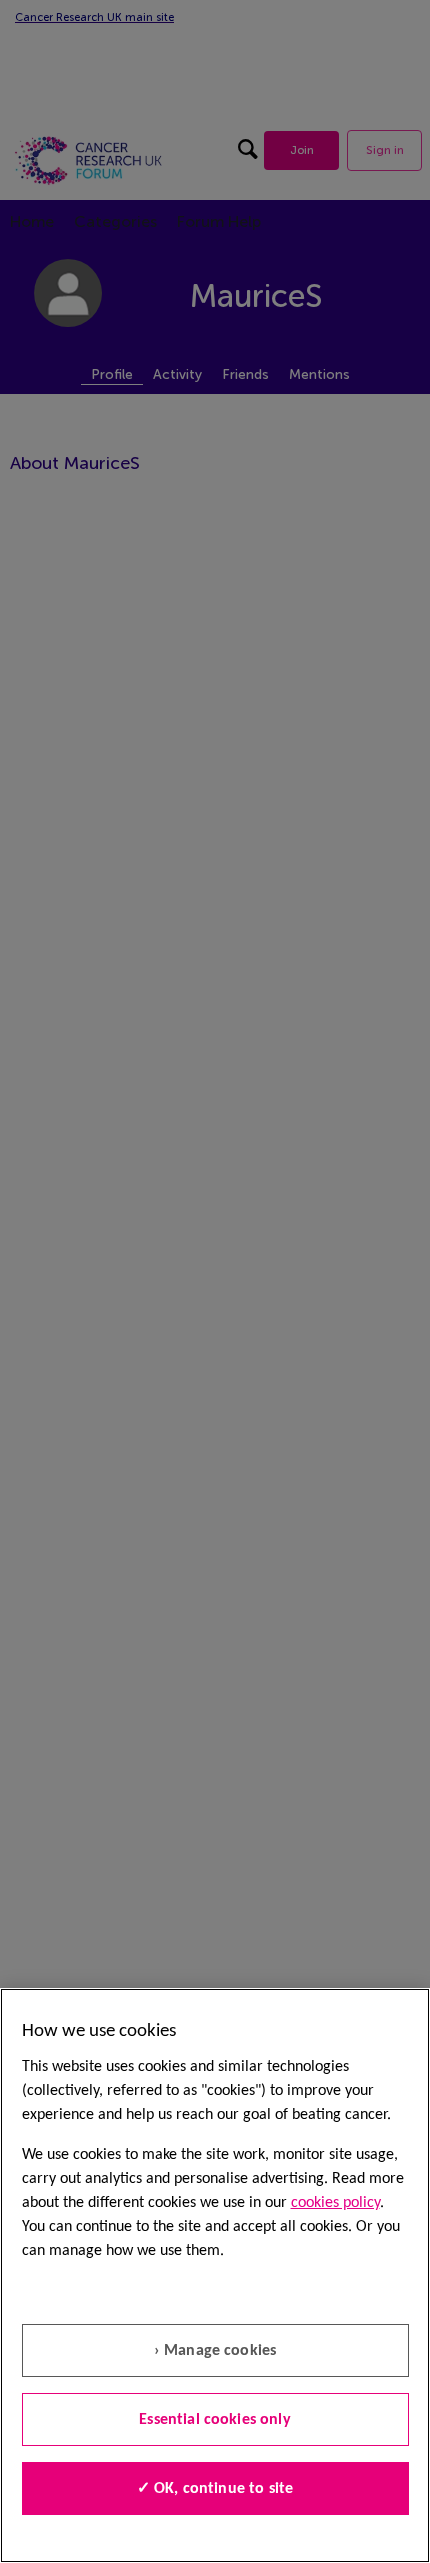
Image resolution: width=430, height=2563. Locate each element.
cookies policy (335, 2203)
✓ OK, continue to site (215, 2489)
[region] (215, 2275)
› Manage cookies (215, 2351)
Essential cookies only (215, 2420)
